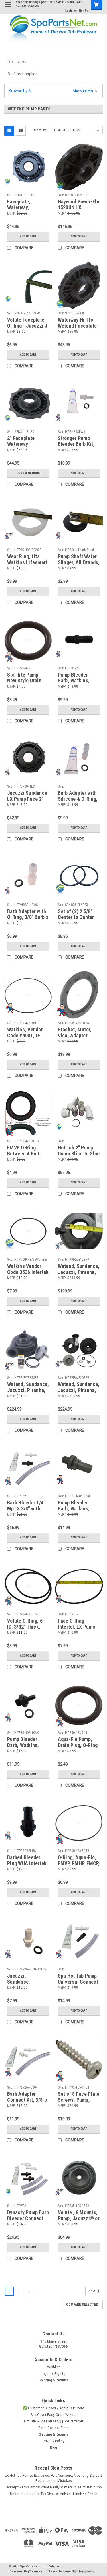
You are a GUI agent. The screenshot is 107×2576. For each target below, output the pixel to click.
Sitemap (55, 2566)
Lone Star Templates (79, 2571)
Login (69, 11)
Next (92, 2291)
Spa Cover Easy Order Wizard (53, 2415)
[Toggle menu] (8, 8)
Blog (53, 2448)
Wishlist (53, 2367)
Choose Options (28, 473)
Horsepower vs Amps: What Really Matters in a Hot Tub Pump (54, 2487)
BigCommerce (35, 2571)
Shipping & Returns (53, 2380)
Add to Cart (28, 236)
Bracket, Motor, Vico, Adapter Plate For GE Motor (78, 1035)
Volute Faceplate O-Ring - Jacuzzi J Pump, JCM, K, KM (27, 326)
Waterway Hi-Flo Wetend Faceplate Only (77, 326)
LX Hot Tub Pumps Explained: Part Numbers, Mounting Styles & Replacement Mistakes (53, 2478)
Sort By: (40, 130)
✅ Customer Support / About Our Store (53, 2408)
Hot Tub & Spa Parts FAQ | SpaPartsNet (54, 2421)
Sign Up (83, 11)
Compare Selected (82, 2305)
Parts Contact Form (53, 2428)
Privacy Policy (54, 2441)
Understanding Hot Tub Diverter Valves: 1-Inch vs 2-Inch (54, 2494)
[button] (53, 91)
